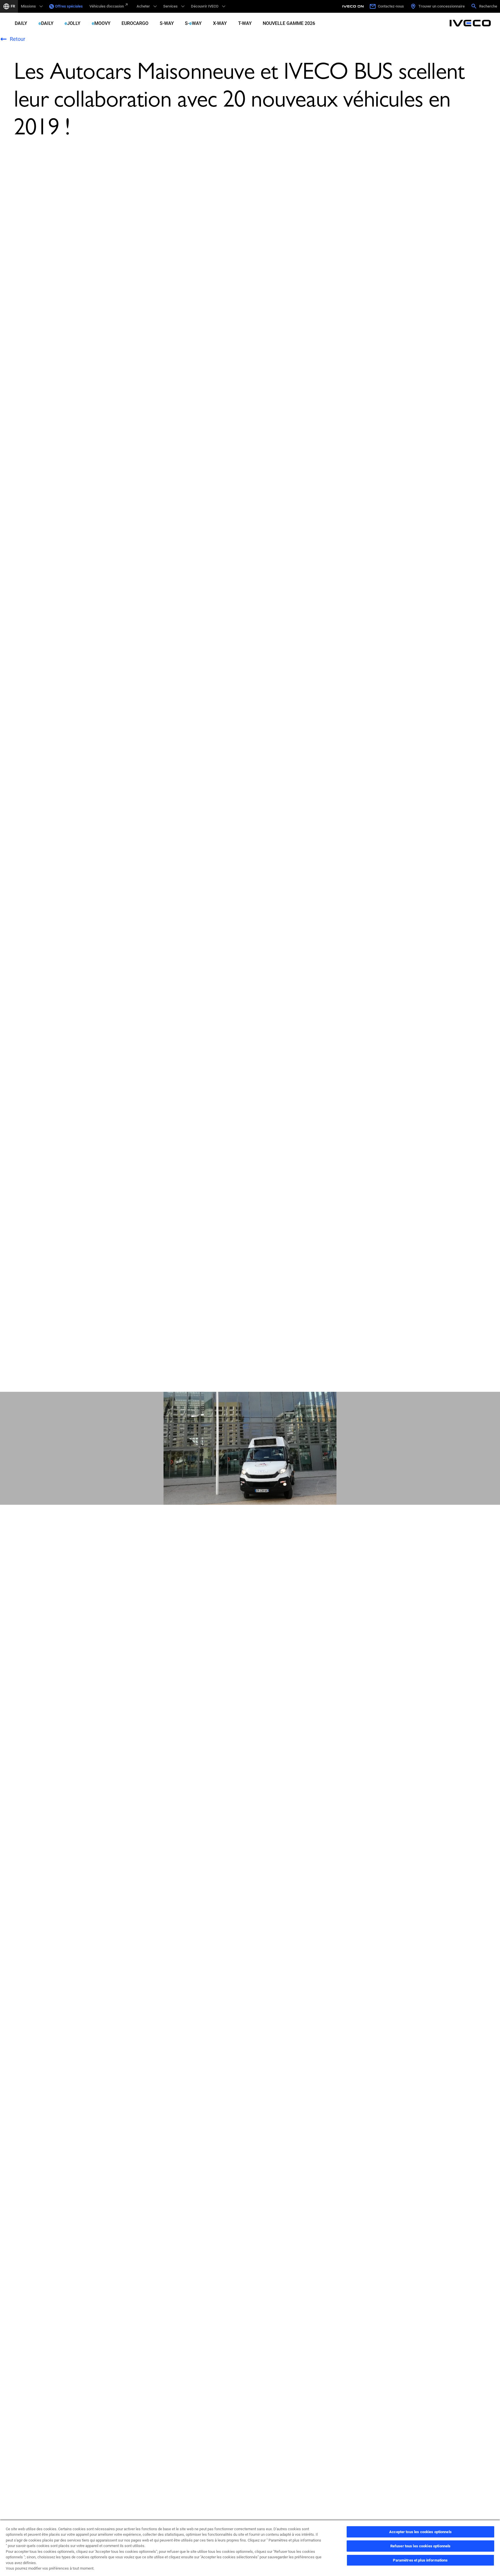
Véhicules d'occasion (107, 6)
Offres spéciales (69, 6)
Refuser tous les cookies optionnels (421, 2546)
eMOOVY (101, 23)
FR (13, 6)
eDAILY (46, 23)
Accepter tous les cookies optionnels (420, 2532)
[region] (250, 2548)
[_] (354, 6)
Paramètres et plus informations (420, 2560)
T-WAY (245, 23)
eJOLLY (72, 23)
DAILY (21, 23)
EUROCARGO (135, 23)
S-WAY (167, 23)
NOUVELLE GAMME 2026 (289, 23)
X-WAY (220, 23)
